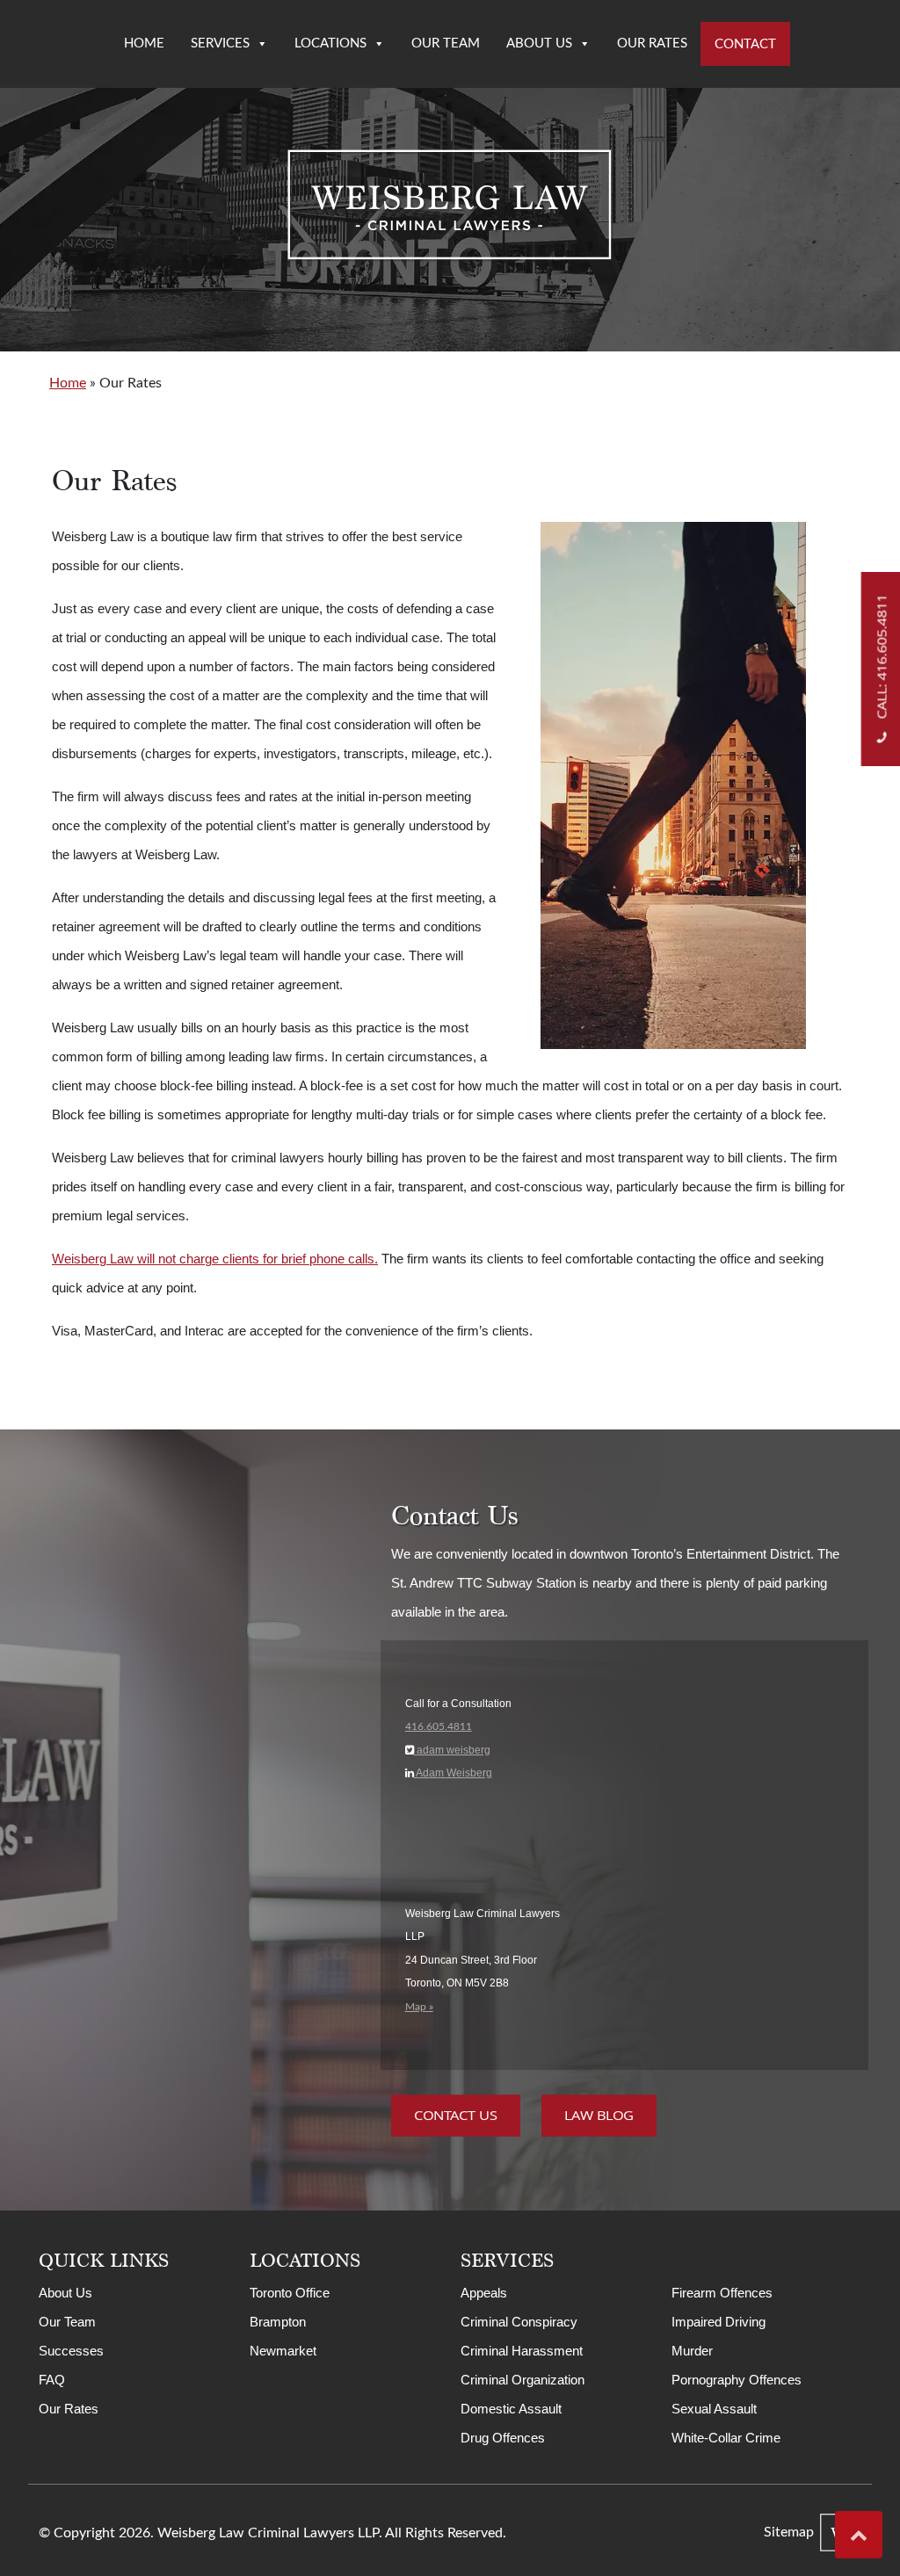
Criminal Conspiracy (519, 2322)
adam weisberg (452, 1750)
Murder (692, 2351)
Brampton (278, 2322)
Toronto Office (290, 2293)
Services (220, 43)
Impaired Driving (719, 2322)
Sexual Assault (714, 2409)
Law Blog (599, 2116)
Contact (745, 44)
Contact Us (456, 2116)
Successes (71, 2351)
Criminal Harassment (522, 2351)
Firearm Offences (722, 2293)
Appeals (484, 2293)
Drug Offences (503, 2438)
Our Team (446, 43)
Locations (330, 43)
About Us (539, 43)
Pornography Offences (737, 2380)
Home (144, 43)
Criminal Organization (523, 2380)
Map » (419, 2007)
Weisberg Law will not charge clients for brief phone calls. (215, 1259)
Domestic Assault (511, 2409)
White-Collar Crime (726, 2438)
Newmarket (283, 2351)
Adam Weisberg (453, 1773)
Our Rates (652, 43)
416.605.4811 (439, 1726)
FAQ (52, 2380)
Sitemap (789, 2532)
